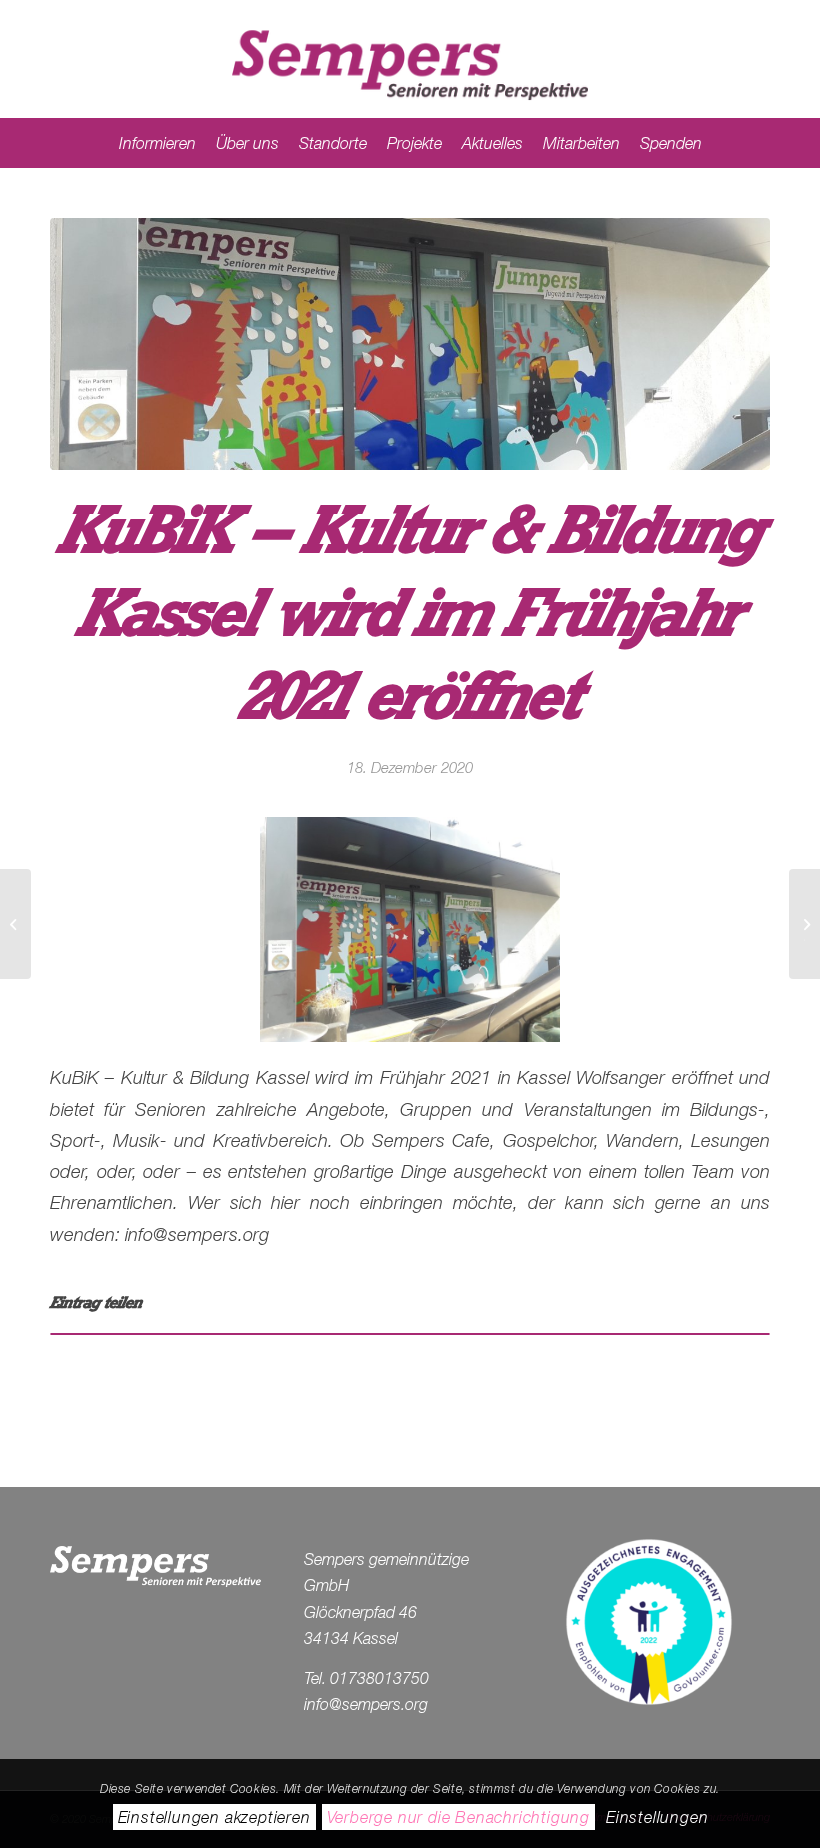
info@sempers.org (366, 1704)
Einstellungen (657, 1817)
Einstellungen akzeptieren (214, 1817)
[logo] (410, 59)
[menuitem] (157, 143)
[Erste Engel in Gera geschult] (15, 924)
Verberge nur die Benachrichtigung (458, 1817)
